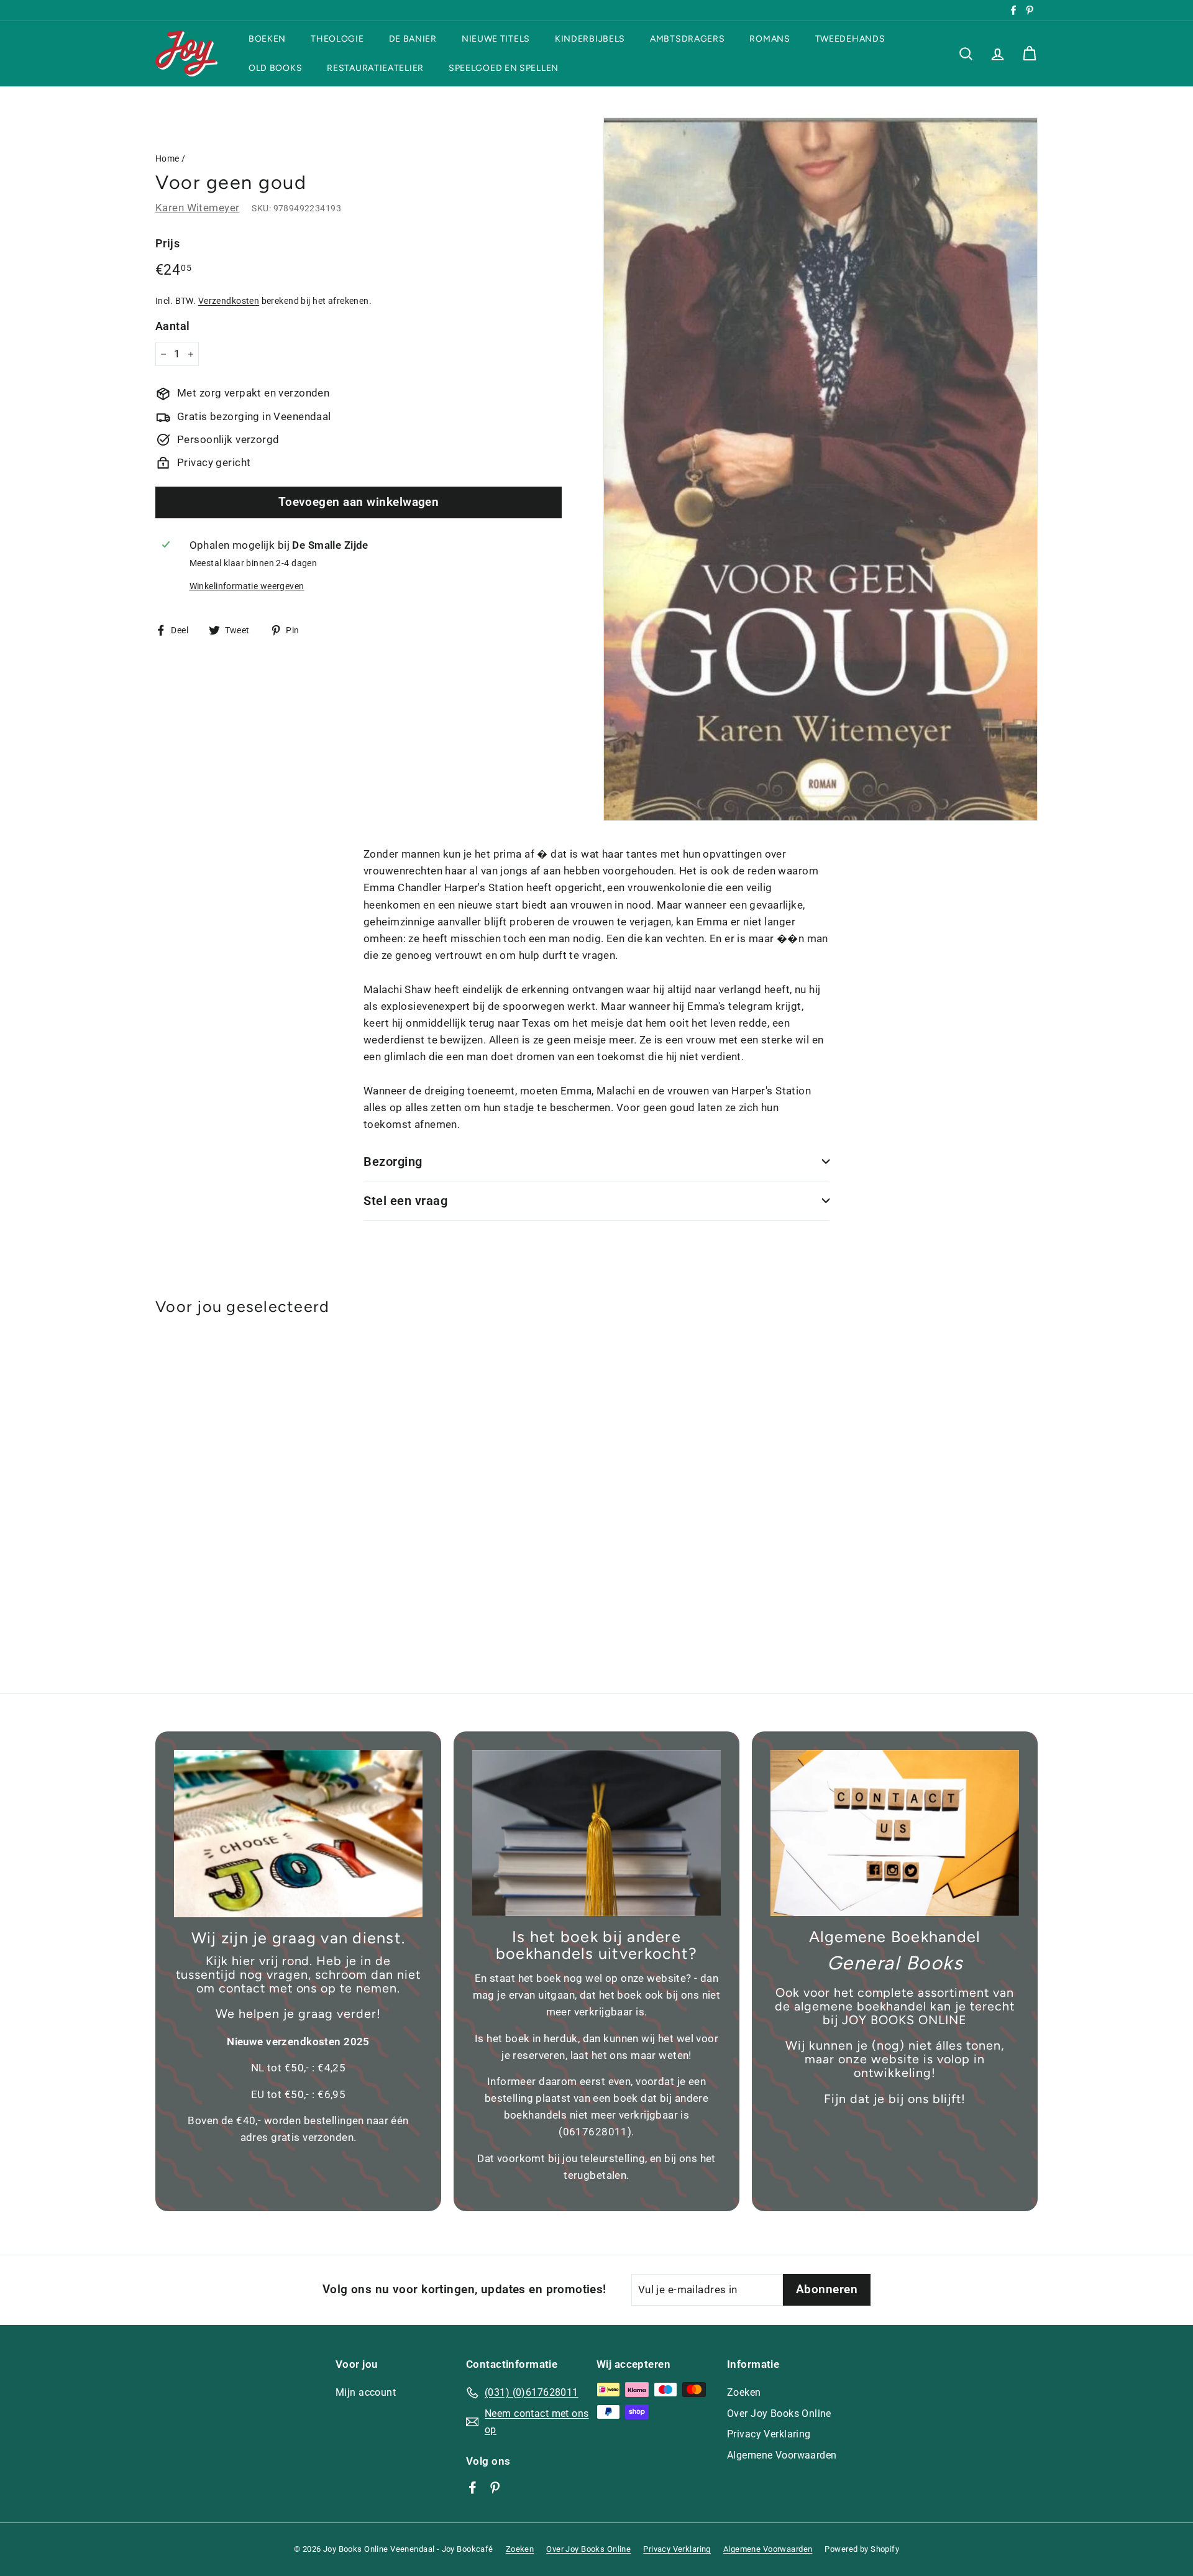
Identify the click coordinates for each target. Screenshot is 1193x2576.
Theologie (337, 39)
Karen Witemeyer (197, 208)
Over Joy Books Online (779, 2413)
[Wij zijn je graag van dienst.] (298, 1834)
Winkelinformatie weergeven (247, 586)
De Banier (413, 39)
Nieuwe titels (496, 39)
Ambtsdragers (687, 39)
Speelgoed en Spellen (504, 68)
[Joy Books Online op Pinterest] (495, 2487)
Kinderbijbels (590, 39)
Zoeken (744, 2392)
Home (167, 159)
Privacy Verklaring (769, 2434)
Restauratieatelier (375, 68)
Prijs (167, 243)
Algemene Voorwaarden (782, 2455)
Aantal (173, 326)
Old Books (275, 68)
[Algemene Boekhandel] (895, 1833)
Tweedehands (850, 39)
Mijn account (366, 2392)
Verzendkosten (229, 301)
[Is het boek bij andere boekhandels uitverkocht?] (596, 1833)
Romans (770, 39)
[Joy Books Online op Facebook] (473, 2487)
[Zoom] (820, 469)
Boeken (267, 39)
